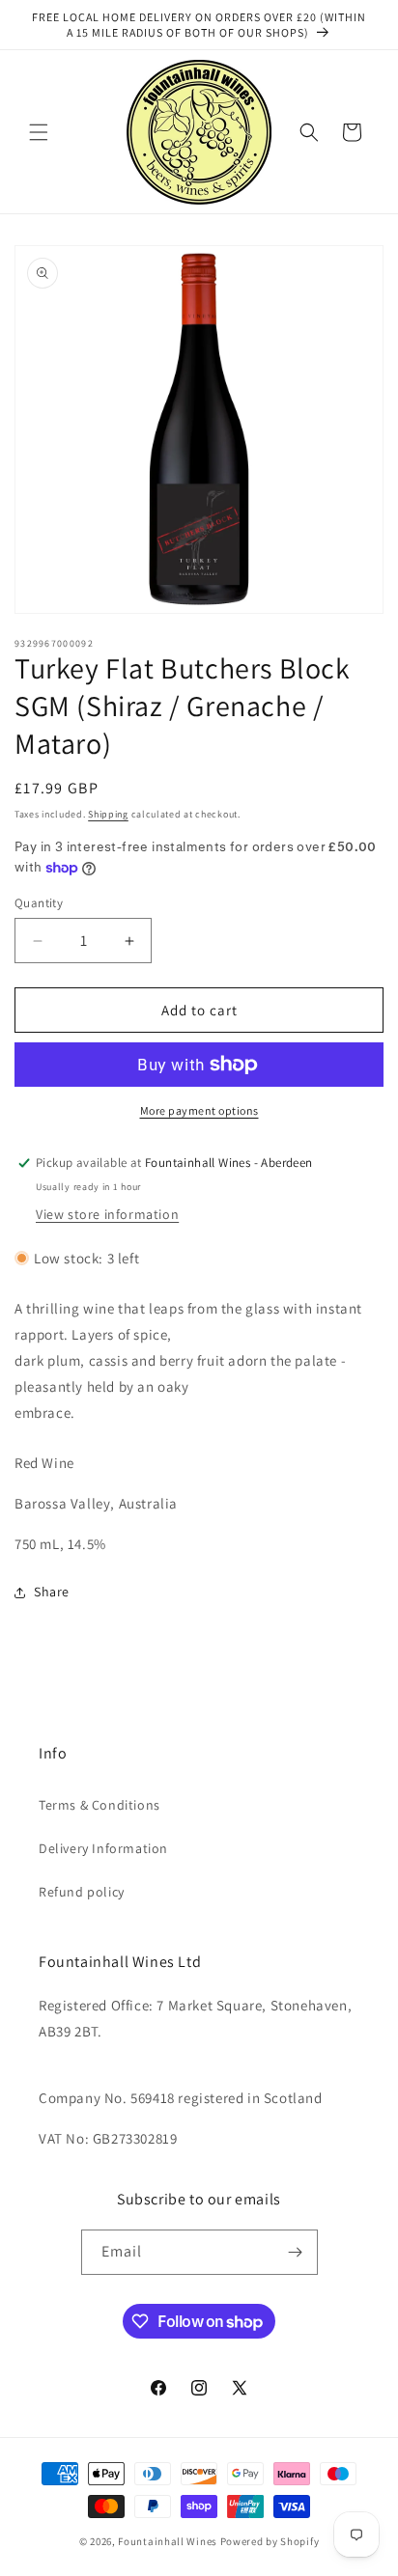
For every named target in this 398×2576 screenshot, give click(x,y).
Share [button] (52, 1592)
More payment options (199, 1110)
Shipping (108, 814)
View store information (107, 1214)
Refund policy (82, 1892)
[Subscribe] (296, 2252)
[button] (39, 132)
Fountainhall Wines (168, 2541)
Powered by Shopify (270, 2541)
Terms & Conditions (99, 1805)
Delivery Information (103, 1848)
